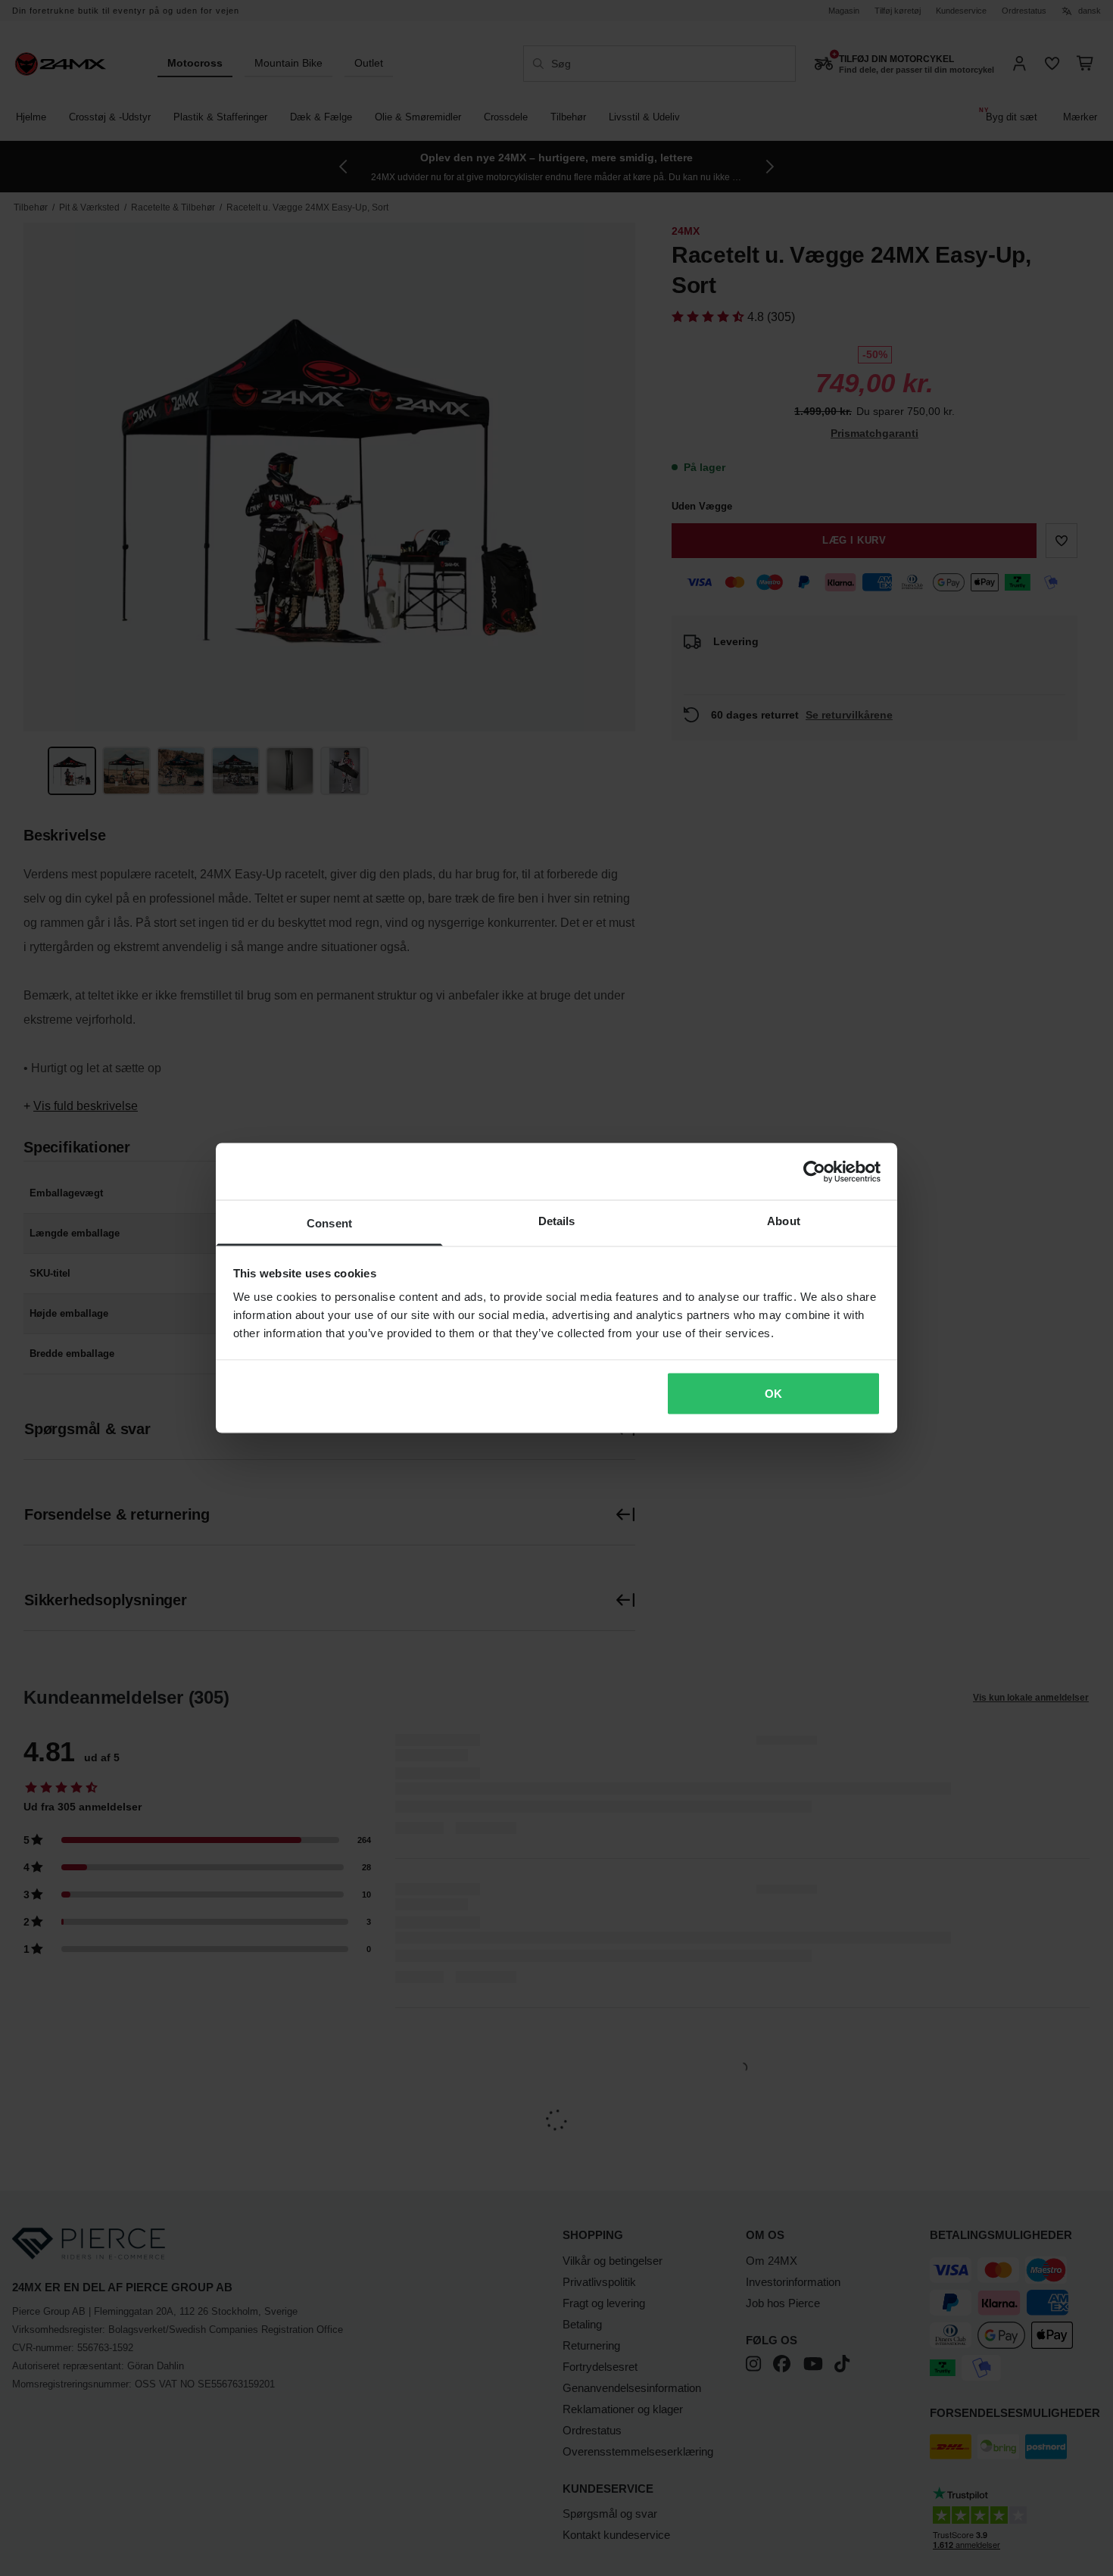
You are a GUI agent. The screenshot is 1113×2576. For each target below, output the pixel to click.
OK (773, 1393)
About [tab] (784, 1221)
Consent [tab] (329, 1223)
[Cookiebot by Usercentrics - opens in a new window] (814, 1171)
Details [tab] (557, 1221)
